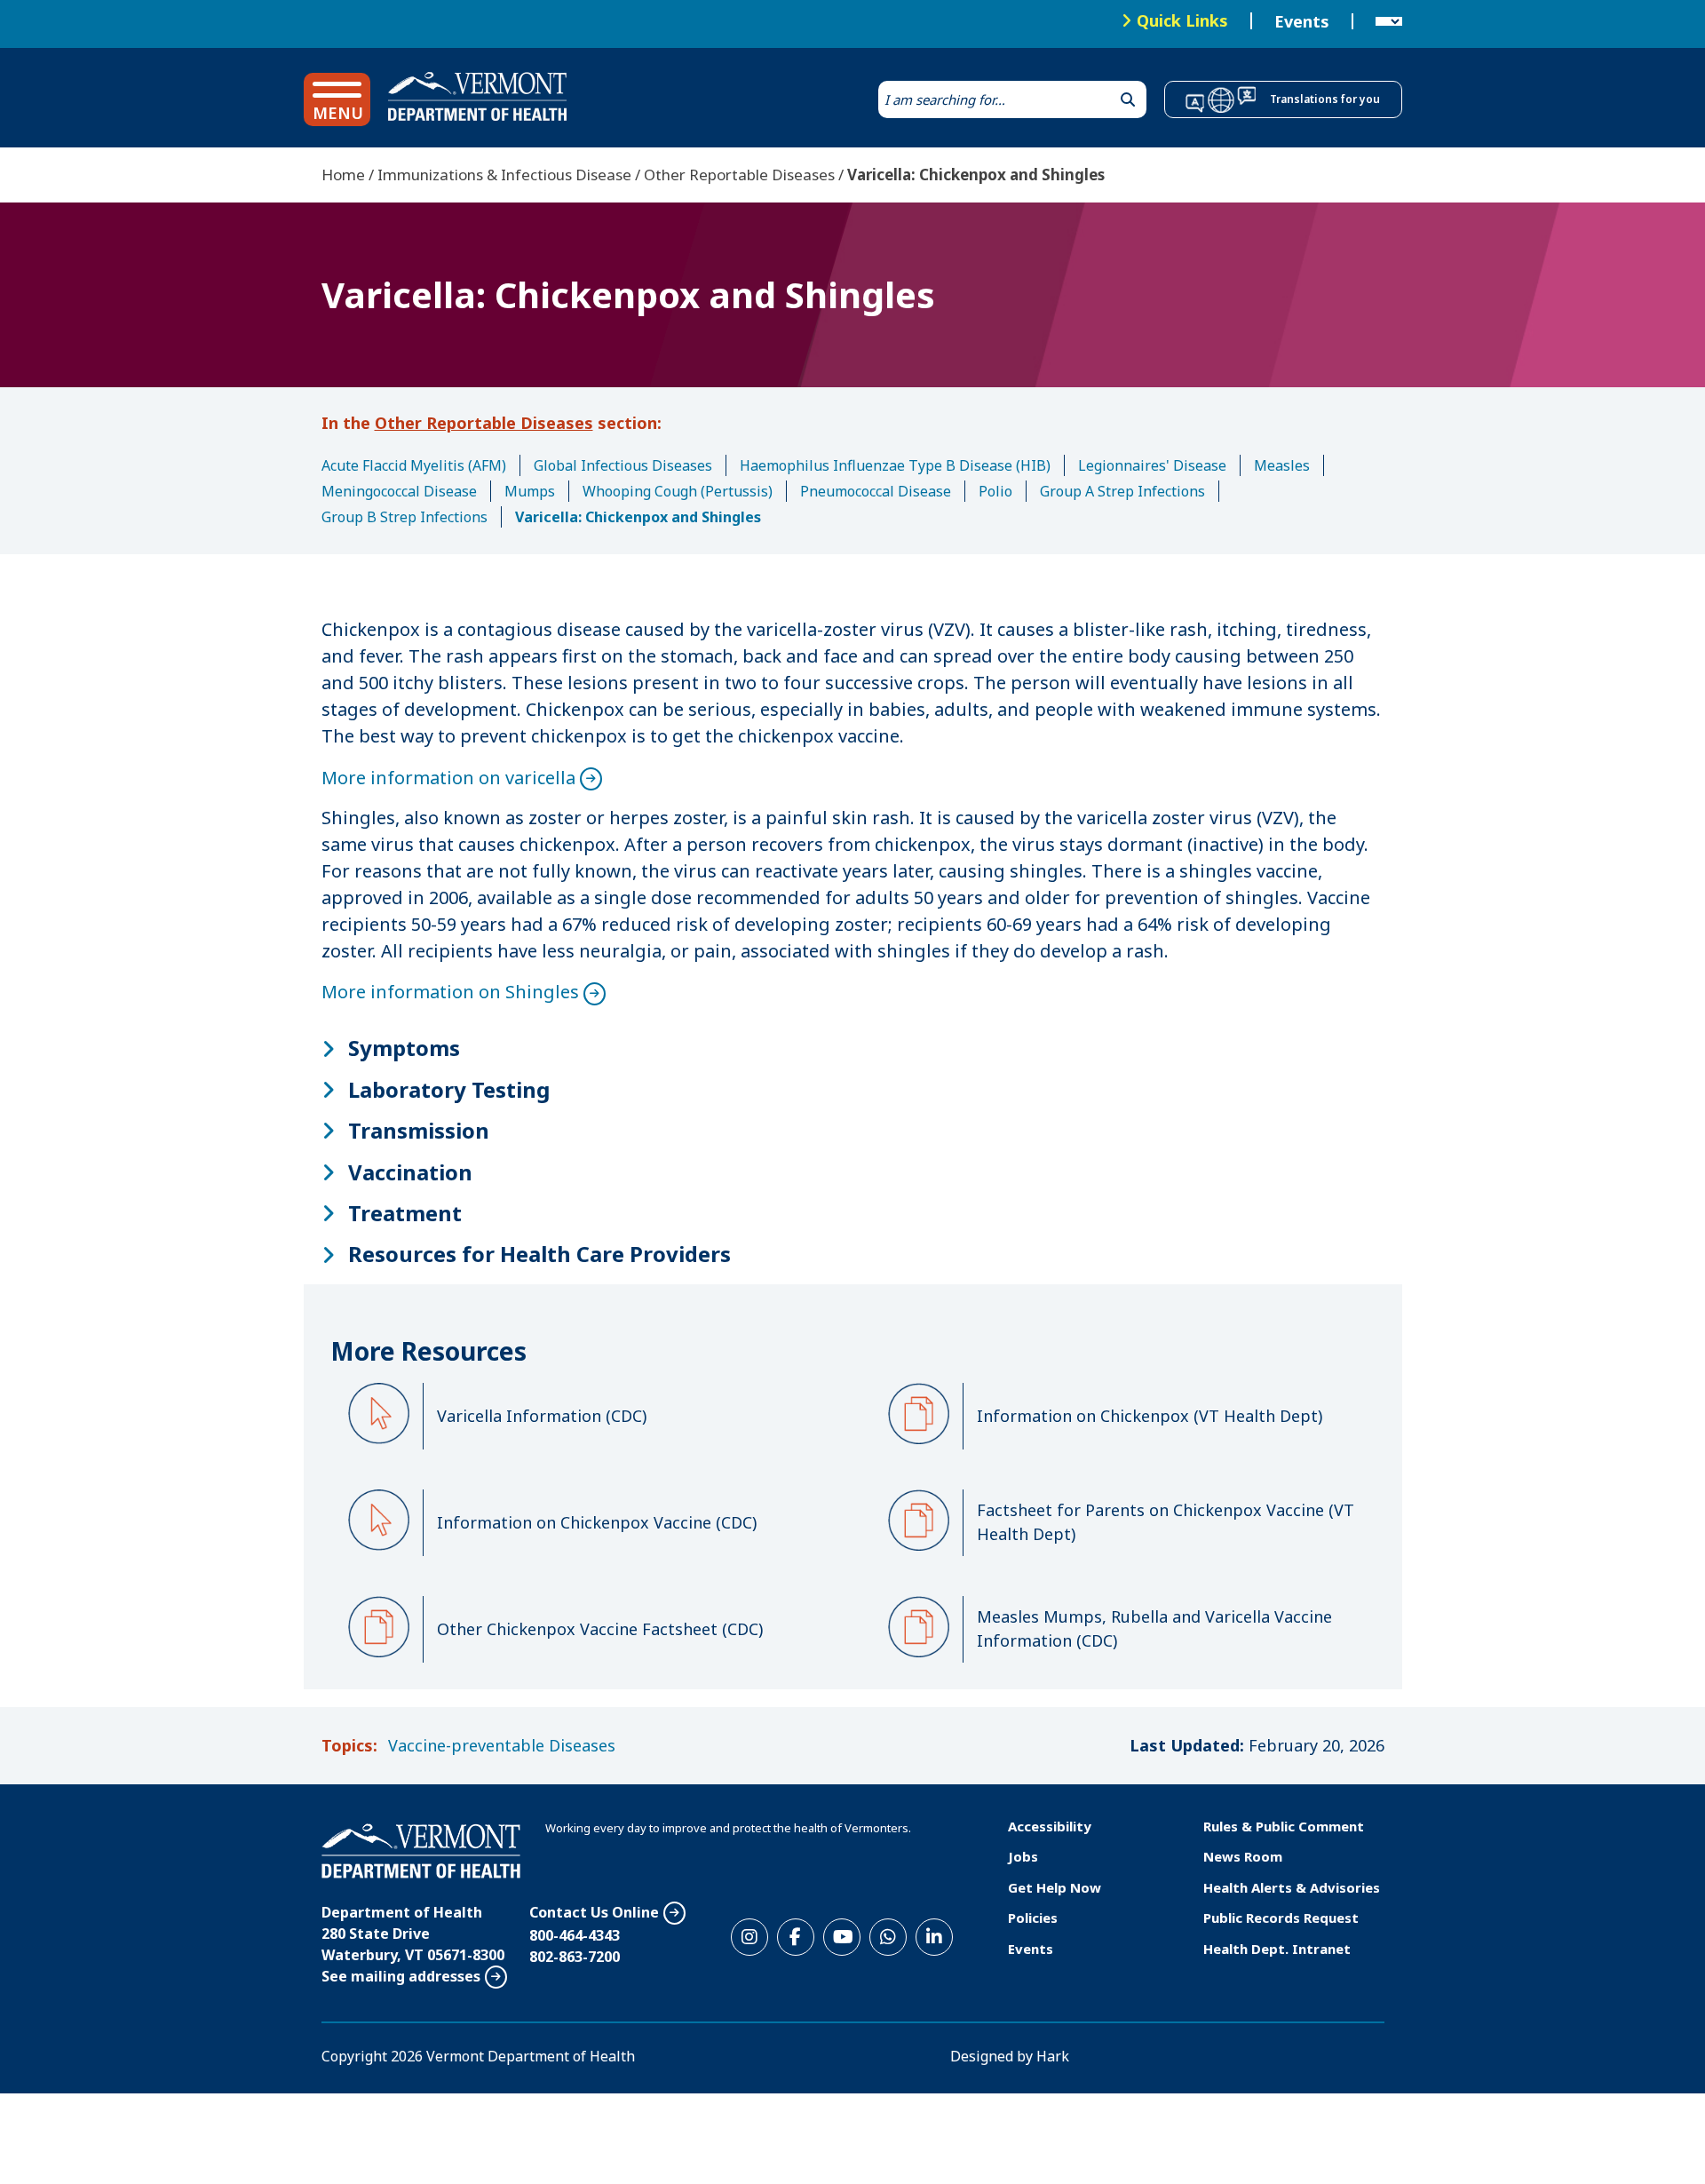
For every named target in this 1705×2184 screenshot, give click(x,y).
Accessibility (1050, 1826)
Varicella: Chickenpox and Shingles (638, 517)
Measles (1282, 465)
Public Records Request (1281, 1918)
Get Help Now (1055, 1887)
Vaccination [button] (410, 1172)
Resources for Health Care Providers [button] (539, 1254)
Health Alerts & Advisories (1292, 1887)
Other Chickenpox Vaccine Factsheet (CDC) (600, 1629)
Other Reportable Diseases (739, 175)
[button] (337, 99)
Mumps (530, 491)
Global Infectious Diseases (623, 465)
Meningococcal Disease (399, 491)
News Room (1243, 1856)
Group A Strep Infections (1122, 491)
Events (1302, 21)
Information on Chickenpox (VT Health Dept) (1150, 1416)
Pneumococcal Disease (876, 491)
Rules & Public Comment (1284, 1826)
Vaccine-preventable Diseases (502, 1745)
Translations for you (1325, 99)
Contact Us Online (594, 1912)
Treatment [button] (405, 1213)
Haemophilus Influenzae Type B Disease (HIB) (895, 465)
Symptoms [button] (404, 1048)
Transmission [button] (419, 1131)
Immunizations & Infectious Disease (504, 175)
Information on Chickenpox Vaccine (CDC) (597, 1522)
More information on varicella (448, 778)
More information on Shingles (450, 992)
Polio (995, 491)
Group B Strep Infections (404, 517)
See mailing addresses (401, 1976)
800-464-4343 (575, 1935)
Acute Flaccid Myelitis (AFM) (414, 465)
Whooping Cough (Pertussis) (678, 491)
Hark (1053, 2056)
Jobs (1023, 1856)
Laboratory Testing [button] (449, 1090)
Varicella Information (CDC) (542, 1416)
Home (343, 175)
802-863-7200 (575, 1957)
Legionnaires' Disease (1152, 465)
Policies (1033, 1918)
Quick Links (1182, 20)
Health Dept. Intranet (1277, 1949)
